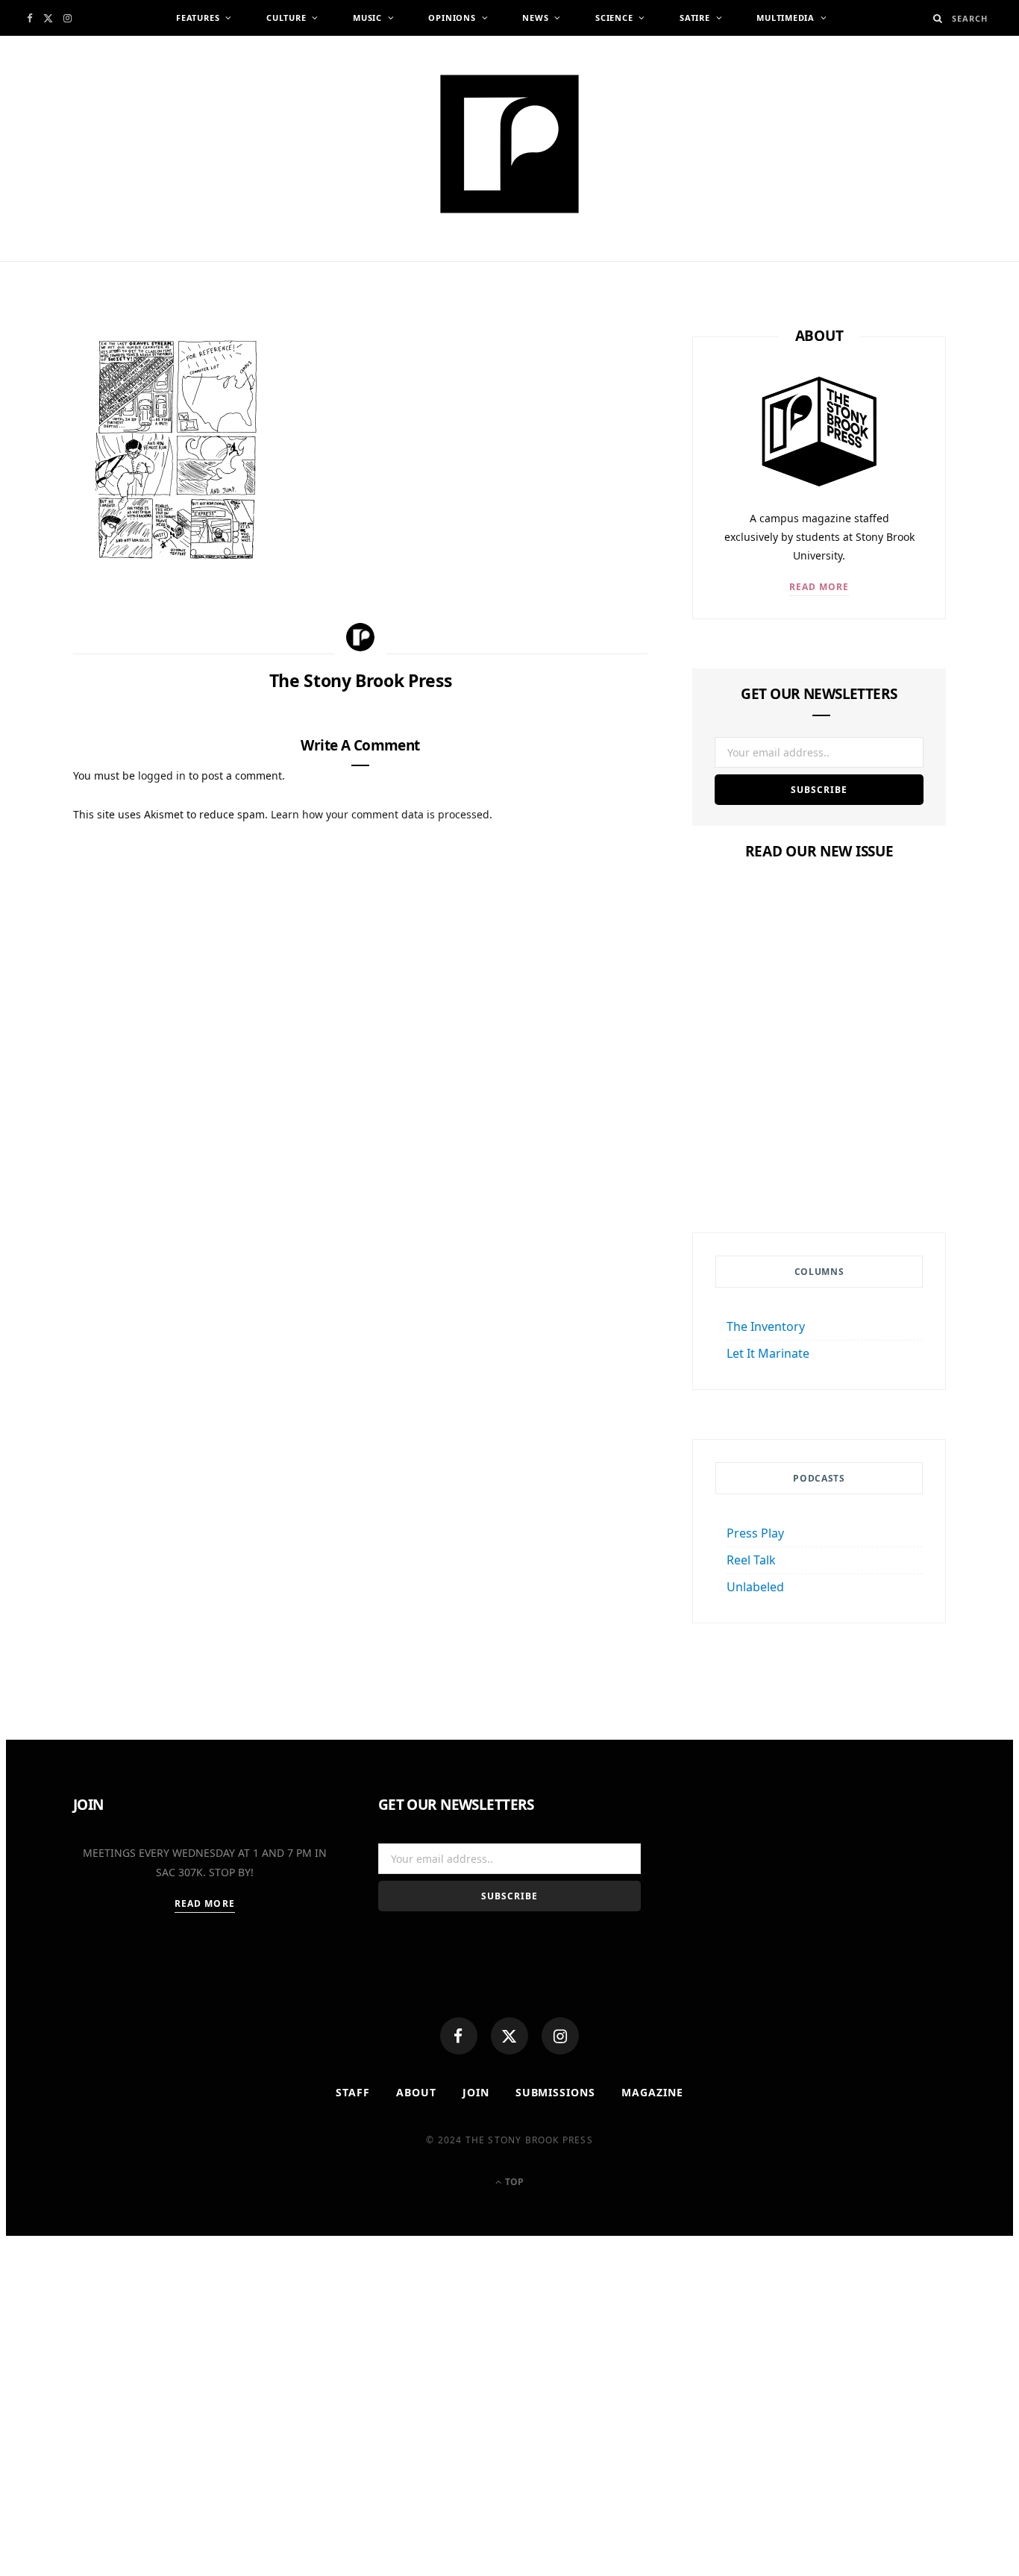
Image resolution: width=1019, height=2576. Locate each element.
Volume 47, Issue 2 (819, 1133)
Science (614, 18)
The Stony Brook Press (177, 267)
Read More (819, 587)
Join (476, 2092)
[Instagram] (560, 2036)
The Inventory (766, 1326)
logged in (162, 775)
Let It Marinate (768, 1353)
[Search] (938, 18)
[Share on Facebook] (37, 396)
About (416, 2092)
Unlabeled (755, 1587)
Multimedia (786, 18)
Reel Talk (751, 1560)
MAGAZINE (652, 2092)
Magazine (819, 1104)
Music (367, 18)
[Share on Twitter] (37, 433)
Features (198, 18)
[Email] (37, 506)
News (535, 18)
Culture (286, 18)
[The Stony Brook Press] (509, 144)
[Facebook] (459, 2036)
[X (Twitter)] (509, 2036)
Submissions (556, 2092)
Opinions (452, 18)
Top (513, 2182)
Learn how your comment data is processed (380, 814)
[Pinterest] (37, 469)
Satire (695, 18)
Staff (353, 2092)
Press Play (755, 1533)
